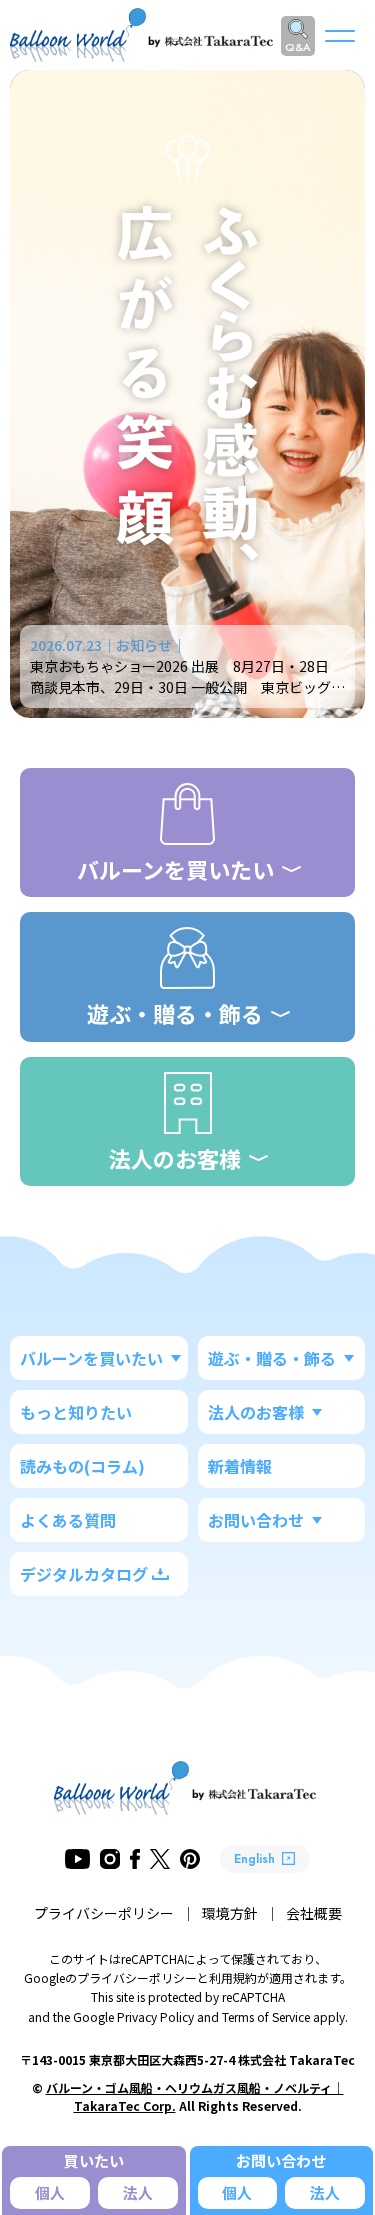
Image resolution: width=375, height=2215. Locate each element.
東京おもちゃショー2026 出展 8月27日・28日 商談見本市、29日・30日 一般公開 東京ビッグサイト (187, 687)
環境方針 (230, 1913)
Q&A (298, 47)
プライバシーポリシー (104, 1913)
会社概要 (314, 1913)
